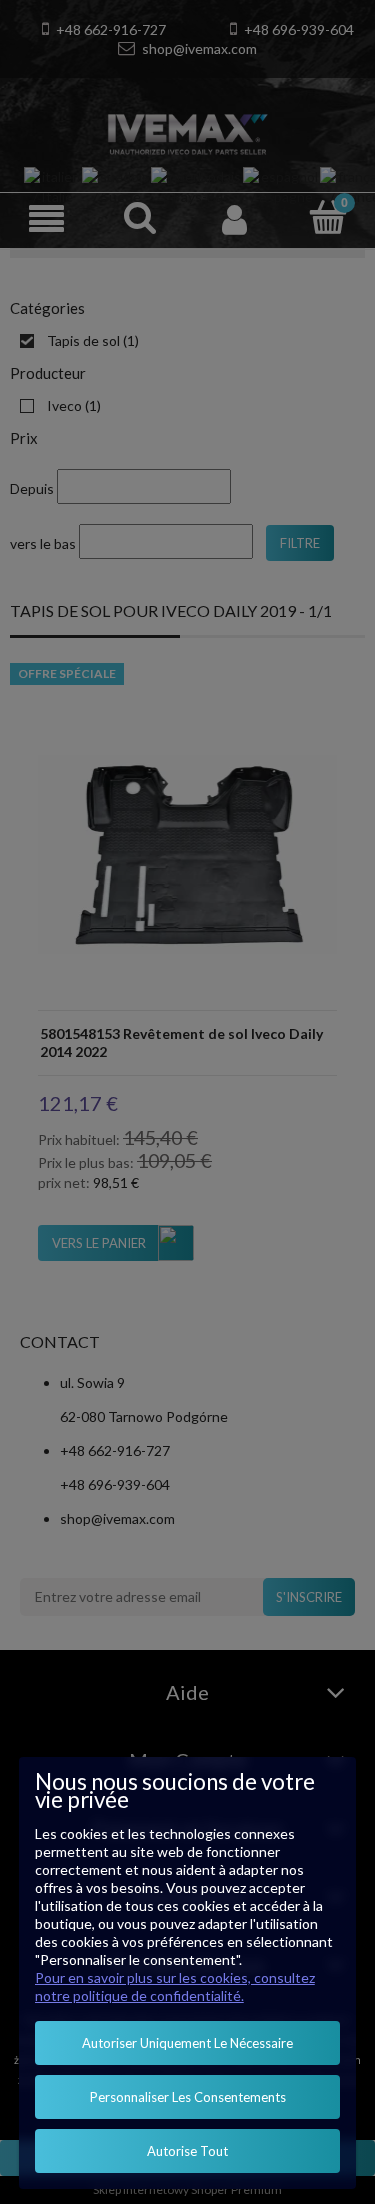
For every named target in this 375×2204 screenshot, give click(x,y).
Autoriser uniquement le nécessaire (187, 2043)
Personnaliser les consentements (188, 2097)
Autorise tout (187, 2151)
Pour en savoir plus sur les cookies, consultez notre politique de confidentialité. (175, 1986)
